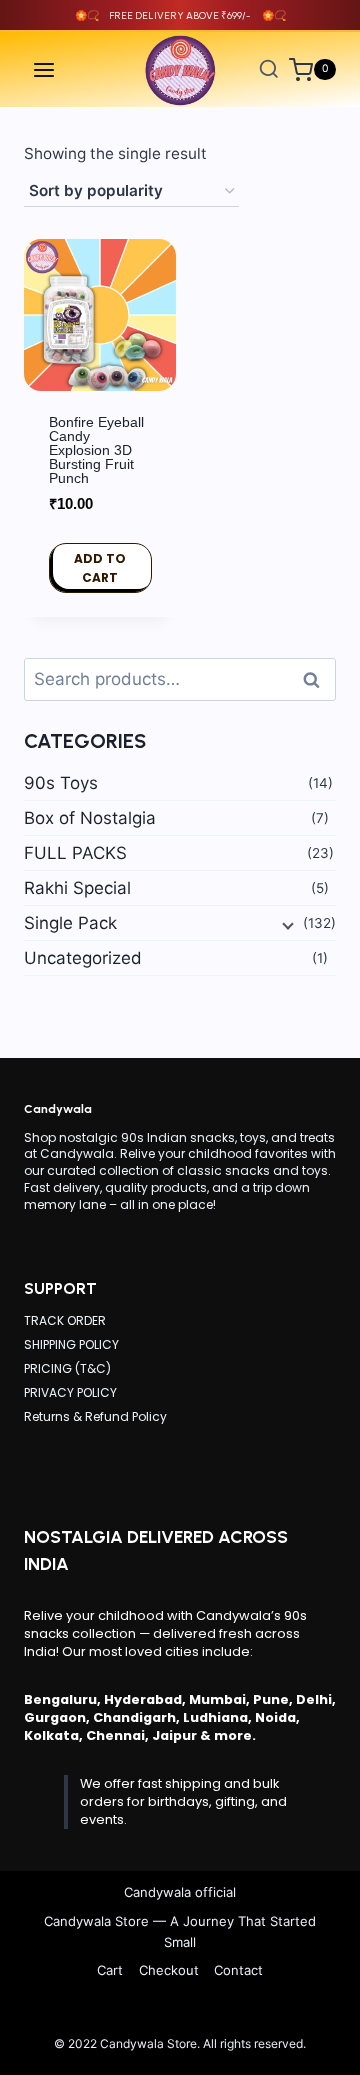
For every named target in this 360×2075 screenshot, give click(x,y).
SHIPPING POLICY (71, 1344)
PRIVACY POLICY (70, 1392)
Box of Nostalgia (90, 818)
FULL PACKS (75, 853)
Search (317, 679)
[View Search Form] (269, 70)
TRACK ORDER (65, 1320)
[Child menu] (286, 924)
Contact (238, 1970)
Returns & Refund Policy (95, 1416)
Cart (110, 1970)
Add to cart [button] (100, 568)
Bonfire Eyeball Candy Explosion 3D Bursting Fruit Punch (96, 450)
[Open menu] (44, 69)
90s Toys (61, 783)
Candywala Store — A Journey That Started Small (180, 1931)
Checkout (169, 1970)
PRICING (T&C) (67, 1368)
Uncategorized (83, 958)
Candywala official (180, 1892)
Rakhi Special (77, 888)
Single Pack (70, 923)
